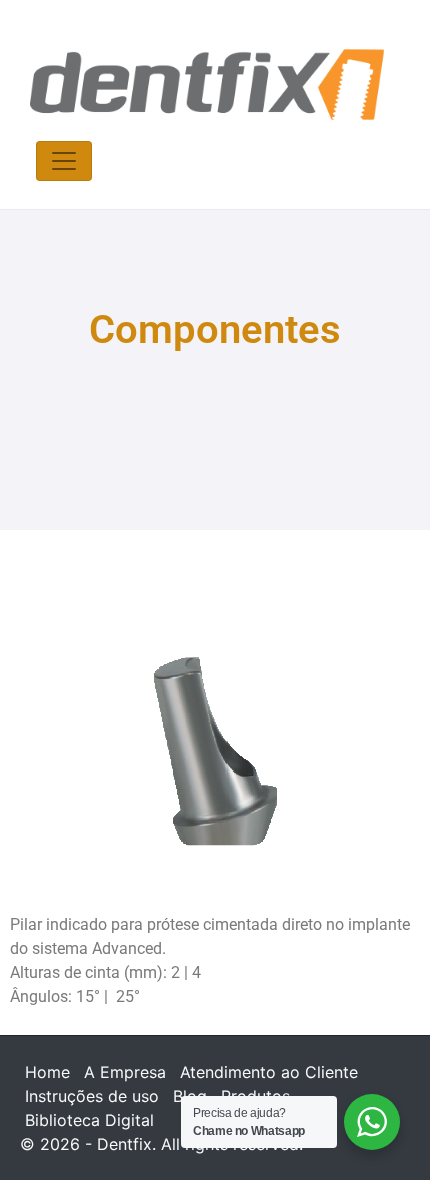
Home (47, 1072)
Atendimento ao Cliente (269, 1072)
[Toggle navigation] (64, 161)
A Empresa (125, 1072)
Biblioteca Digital (89, 1120)
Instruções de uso (92, 1096)
